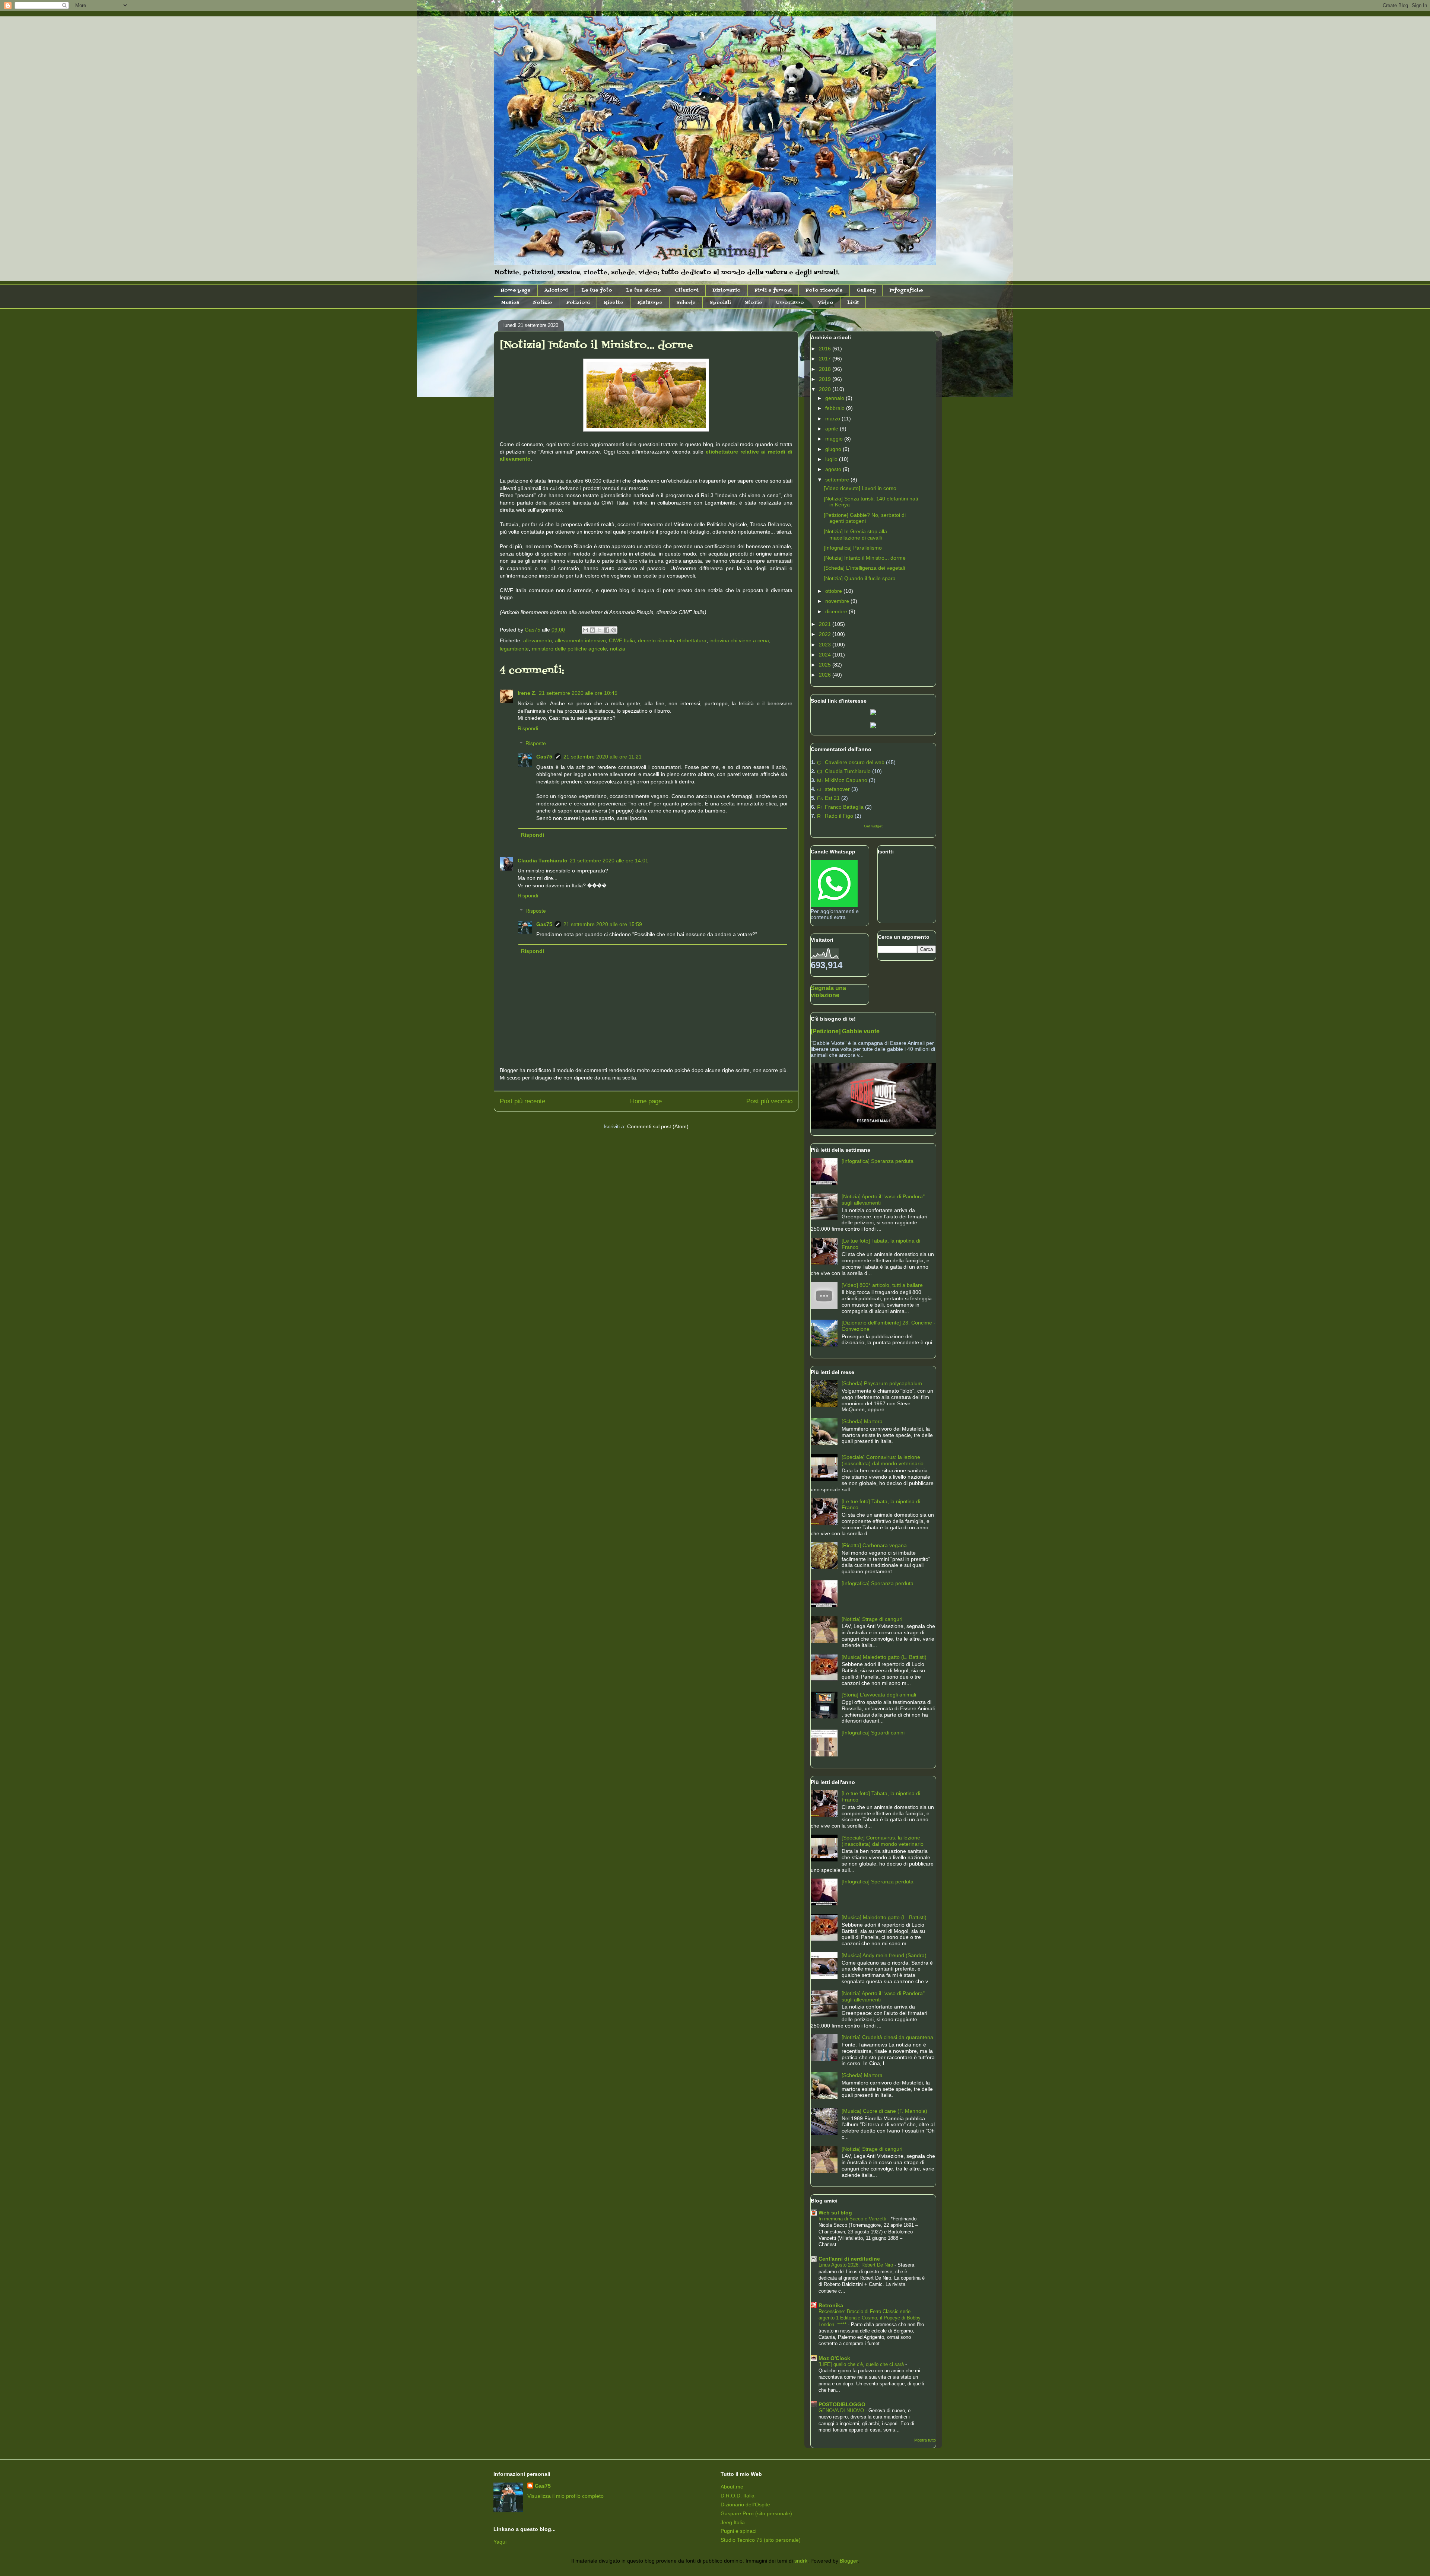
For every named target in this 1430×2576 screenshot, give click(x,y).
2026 (826, 675)
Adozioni (556, 290)
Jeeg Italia (733, 2522)
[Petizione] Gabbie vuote (845, 1031)
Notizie (543, 303)
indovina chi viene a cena (739, 640)
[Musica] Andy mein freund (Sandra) (884, 1955)
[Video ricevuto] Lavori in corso (860, 488)
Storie (754, 303)
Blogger (849, 2561)
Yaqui (500, 2542)
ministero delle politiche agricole (569, 649)
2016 (826, 349)
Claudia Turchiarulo (543, 861)
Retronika (831, 2305)
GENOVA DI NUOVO (842, 2410)
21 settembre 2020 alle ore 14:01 (609, 861)
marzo (833, 419)
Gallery (866, 290)
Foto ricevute (824, 290)
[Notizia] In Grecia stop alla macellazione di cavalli (855, 535)
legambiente (514, 649)
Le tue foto (597, 290)
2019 (826, 379)
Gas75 (544, 757)
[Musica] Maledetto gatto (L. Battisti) (884, 1657)
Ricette (614, 303)
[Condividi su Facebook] (607, 630)
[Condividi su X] (600, 630)
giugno (834, 449)
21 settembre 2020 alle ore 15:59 (603, 924)
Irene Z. (527, 693)
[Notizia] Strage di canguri (872, 1619)
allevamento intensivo (580, 640)
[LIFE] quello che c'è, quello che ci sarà (862, 2364)
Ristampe (650, 303)
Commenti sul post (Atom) (658, 1126)
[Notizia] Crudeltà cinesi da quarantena (887, 2037)
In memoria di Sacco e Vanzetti (853, 2219)
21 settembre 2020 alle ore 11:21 (603, 757)
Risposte (536, 744)
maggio (835, 439)
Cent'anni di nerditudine (849, 2259)
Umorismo (790, 303)
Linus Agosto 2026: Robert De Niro (857, 2265)
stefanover (837, 789)
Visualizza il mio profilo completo (565, 2496)
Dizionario (727, 290)
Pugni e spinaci (738, 2531)
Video (826, 303)
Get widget (873, 826)
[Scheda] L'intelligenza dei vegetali (864, 568)
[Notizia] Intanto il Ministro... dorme (865, 558)
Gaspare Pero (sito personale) (756, 2513)
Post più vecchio (769, 1101)
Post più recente (522, 1101)
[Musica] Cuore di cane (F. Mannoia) (884, 2111)
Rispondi (528, 728)
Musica (510, 303)
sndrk (801, 2561)
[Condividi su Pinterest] (614, 630)
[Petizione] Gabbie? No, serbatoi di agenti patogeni (865, 518)
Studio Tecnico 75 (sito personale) (761, 2540)
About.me (732, 2487)
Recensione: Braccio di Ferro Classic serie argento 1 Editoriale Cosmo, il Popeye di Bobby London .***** (870, 2318)
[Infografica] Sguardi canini (873, 1733)
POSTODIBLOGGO (842, 2404)
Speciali (720, 303)
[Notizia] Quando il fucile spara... (862, 578)
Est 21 (832, 798)
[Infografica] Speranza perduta (878, 1161)
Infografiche (906, 290)
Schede (686, 303)
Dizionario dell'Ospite (745, 2505)
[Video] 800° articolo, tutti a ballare (882, 1285)
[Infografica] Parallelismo (853, 548)
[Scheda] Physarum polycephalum (882, 1383)
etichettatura (692, 640)
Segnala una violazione (828, 991)
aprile (832, 429)
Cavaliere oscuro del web (855, 762)
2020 (826, 389)
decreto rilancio (656, 640)
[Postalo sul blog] (592, 630)
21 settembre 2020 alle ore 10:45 (578, 693)
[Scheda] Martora (862, 1421)
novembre (838, 601)
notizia (618, 649)
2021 (826, 624)
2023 (826, 645)
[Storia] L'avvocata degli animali (879, 1695)
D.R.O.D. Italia (738, 2496)
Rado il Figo (839, 816)
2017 (826, 359)
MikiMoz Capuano (846, 780)
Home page (516, 290)
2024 (826, 655)
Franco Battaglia (844, 807)
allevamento (538, 640)
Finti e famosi (773, 290)
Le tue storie (643, 290)
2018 (826, 369)
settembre (838, 480)
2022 (826, 634)
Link (853, 303)
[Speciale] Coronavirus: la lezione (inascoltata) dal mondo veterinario (883, 1460)
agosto (834, 469)
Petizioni (578, 303)
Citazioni (687, 290)
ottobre (834, 591)
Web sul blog (835, 2213)
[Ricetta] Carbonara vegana (874, 1545)
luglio (832, 459)
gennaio (835, 398)
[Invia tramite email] (585, 630)
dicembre (837, 611)
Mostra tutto (925, 2440)
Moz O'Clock (834, 2358)
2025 (826, 665)
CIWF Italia (622, 640)
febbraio (836, 408)
